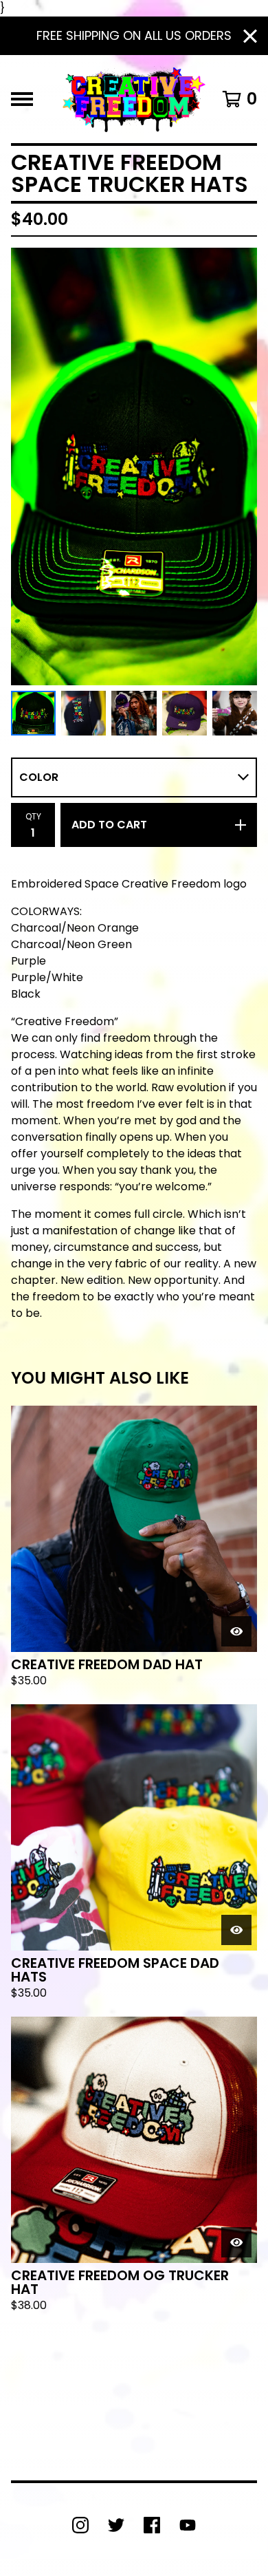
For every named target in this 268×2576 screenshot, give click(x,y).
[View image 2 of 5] (83, 713)
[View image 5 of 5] (235, 713)
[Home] (134, 99)
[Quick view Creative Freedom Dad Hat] (236, 1631)
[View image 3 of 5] (134, 713)
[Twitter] (116, 2525)
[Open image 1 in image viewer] (134, 466)
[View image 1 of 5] (33, 713)
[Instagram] (80, 2525)
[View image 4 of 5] (185, 713)
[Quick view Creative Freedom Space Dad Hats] (236, 1930)
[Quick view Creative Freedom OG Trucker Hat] (236, 2242)
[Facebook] (152, 2525)
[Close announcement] (250, 36)
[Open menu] (22, 99)
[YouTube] (188, 2525)
